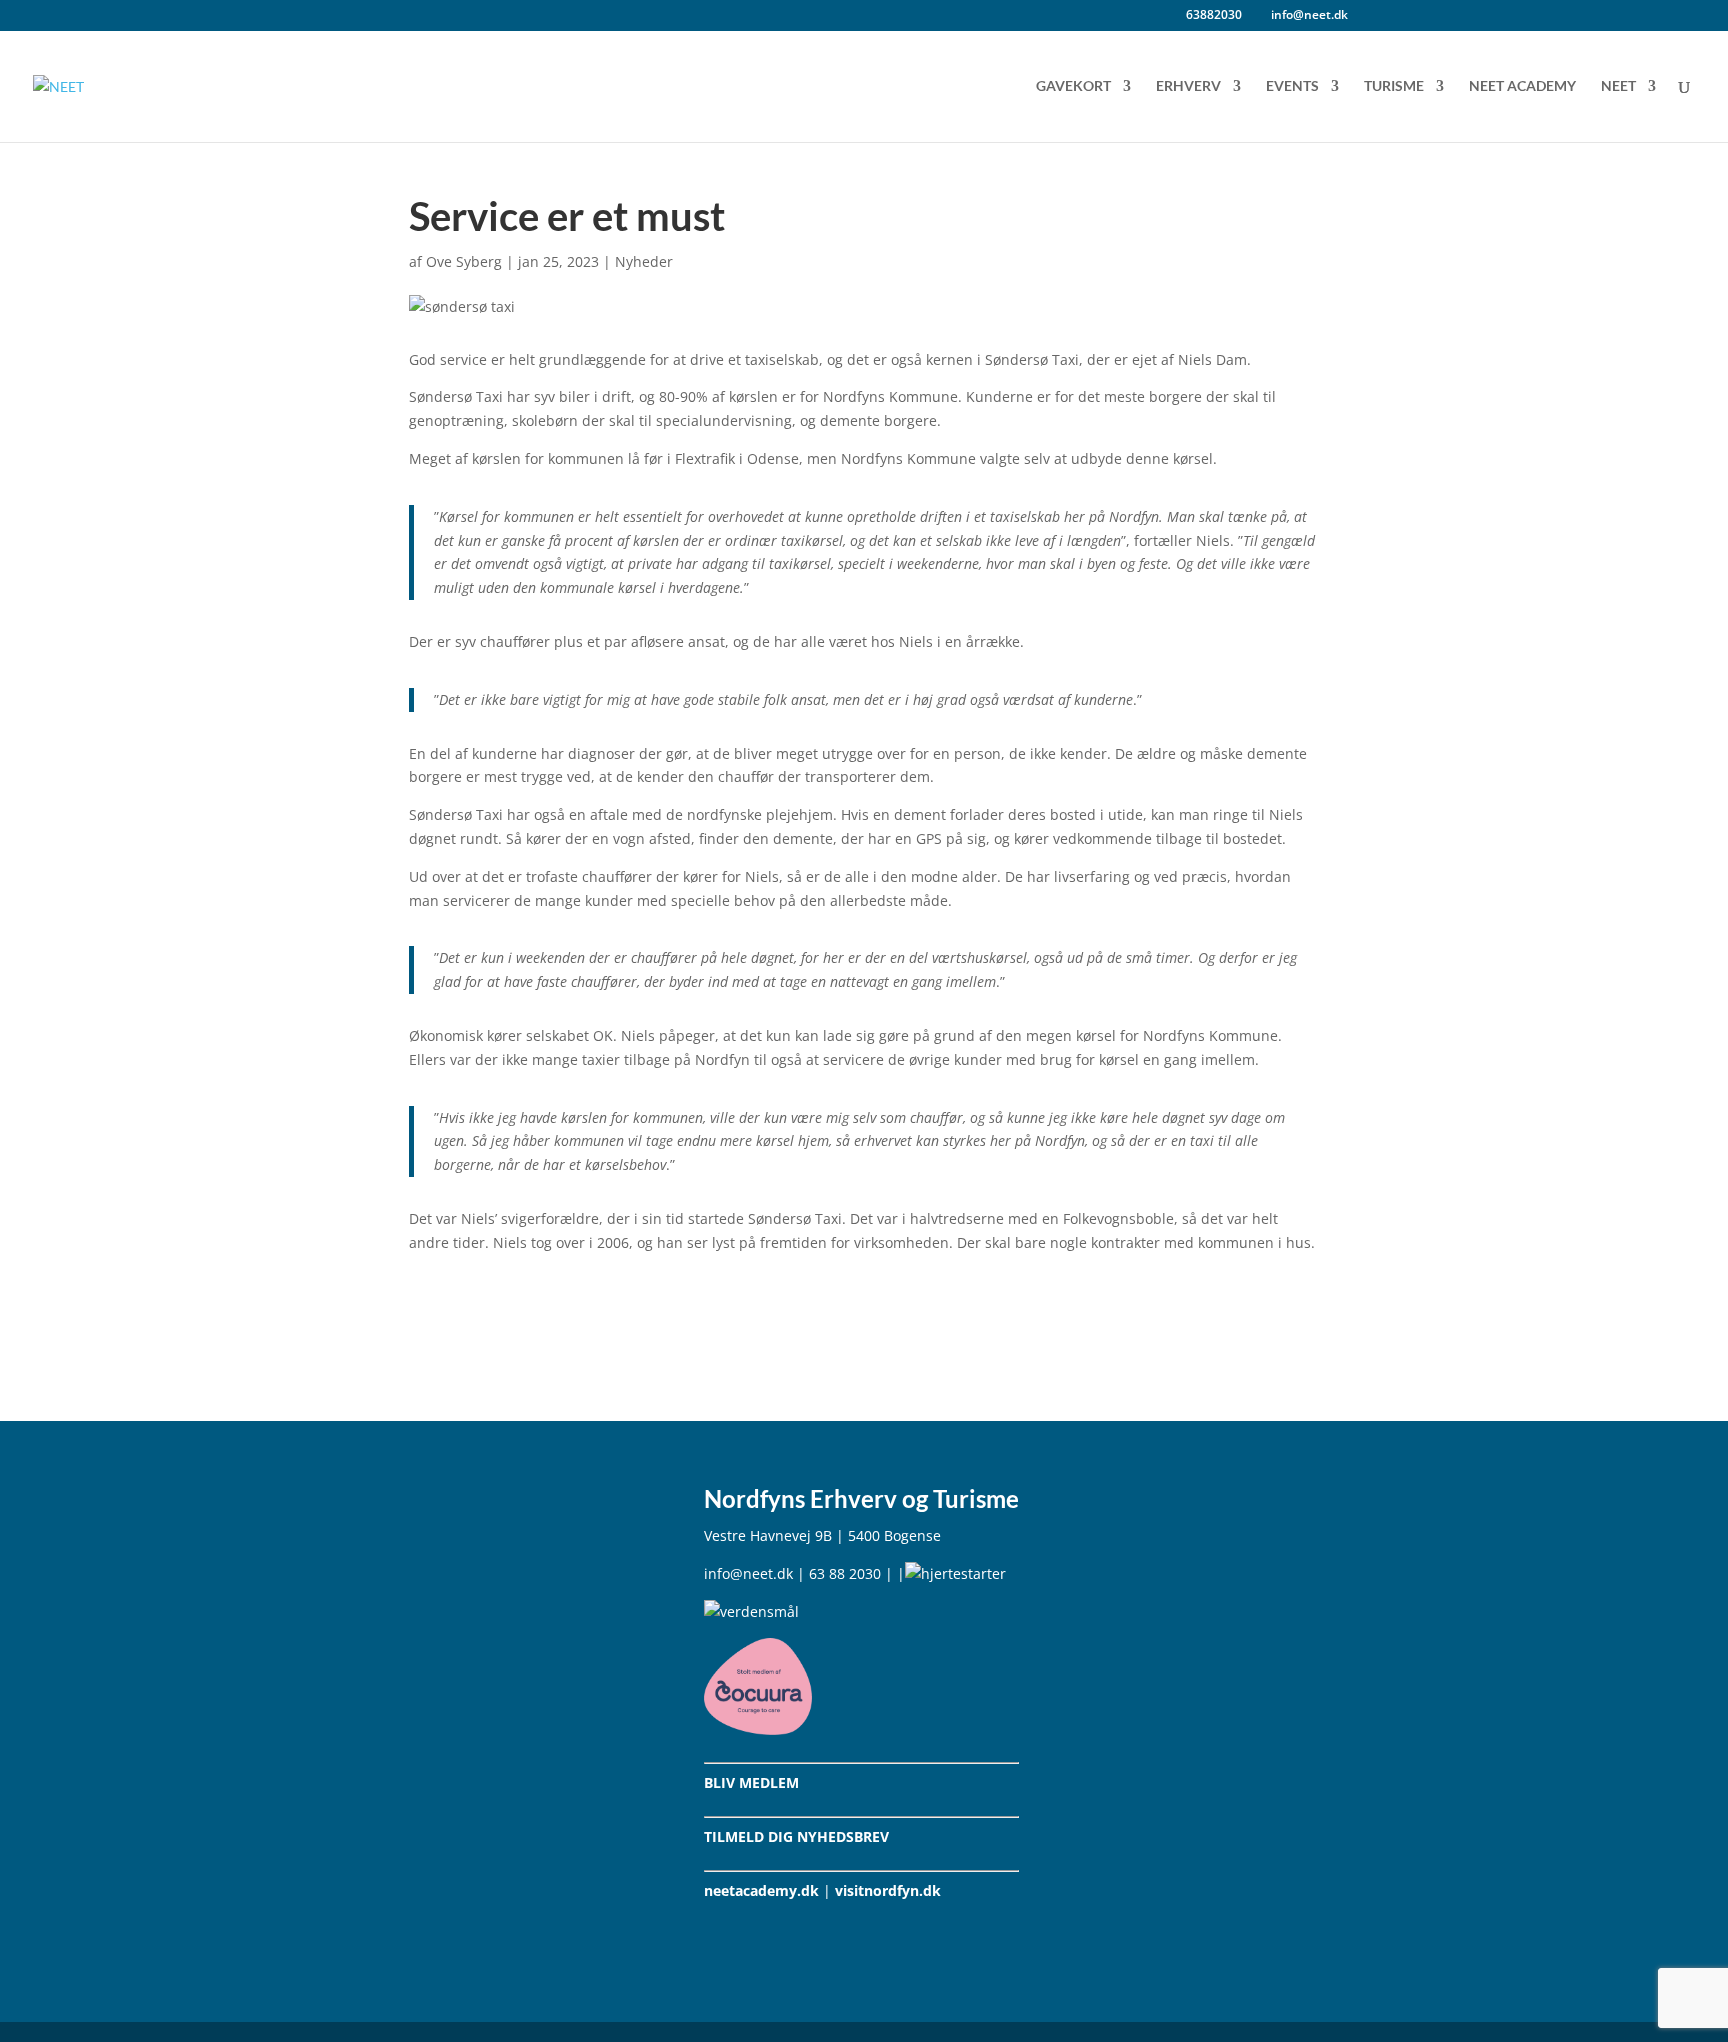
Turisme (1394, 86)
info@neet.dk (748, 1573)
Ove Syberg (464, 261)
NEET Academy (1522, 86)
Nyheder (644, 261)
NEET (1618, 86)
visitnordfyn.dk (888, 1890)
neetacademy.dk (761, 1890)
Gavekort (1073, 86)
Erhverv (1188, 86)
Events (1292, 86)
